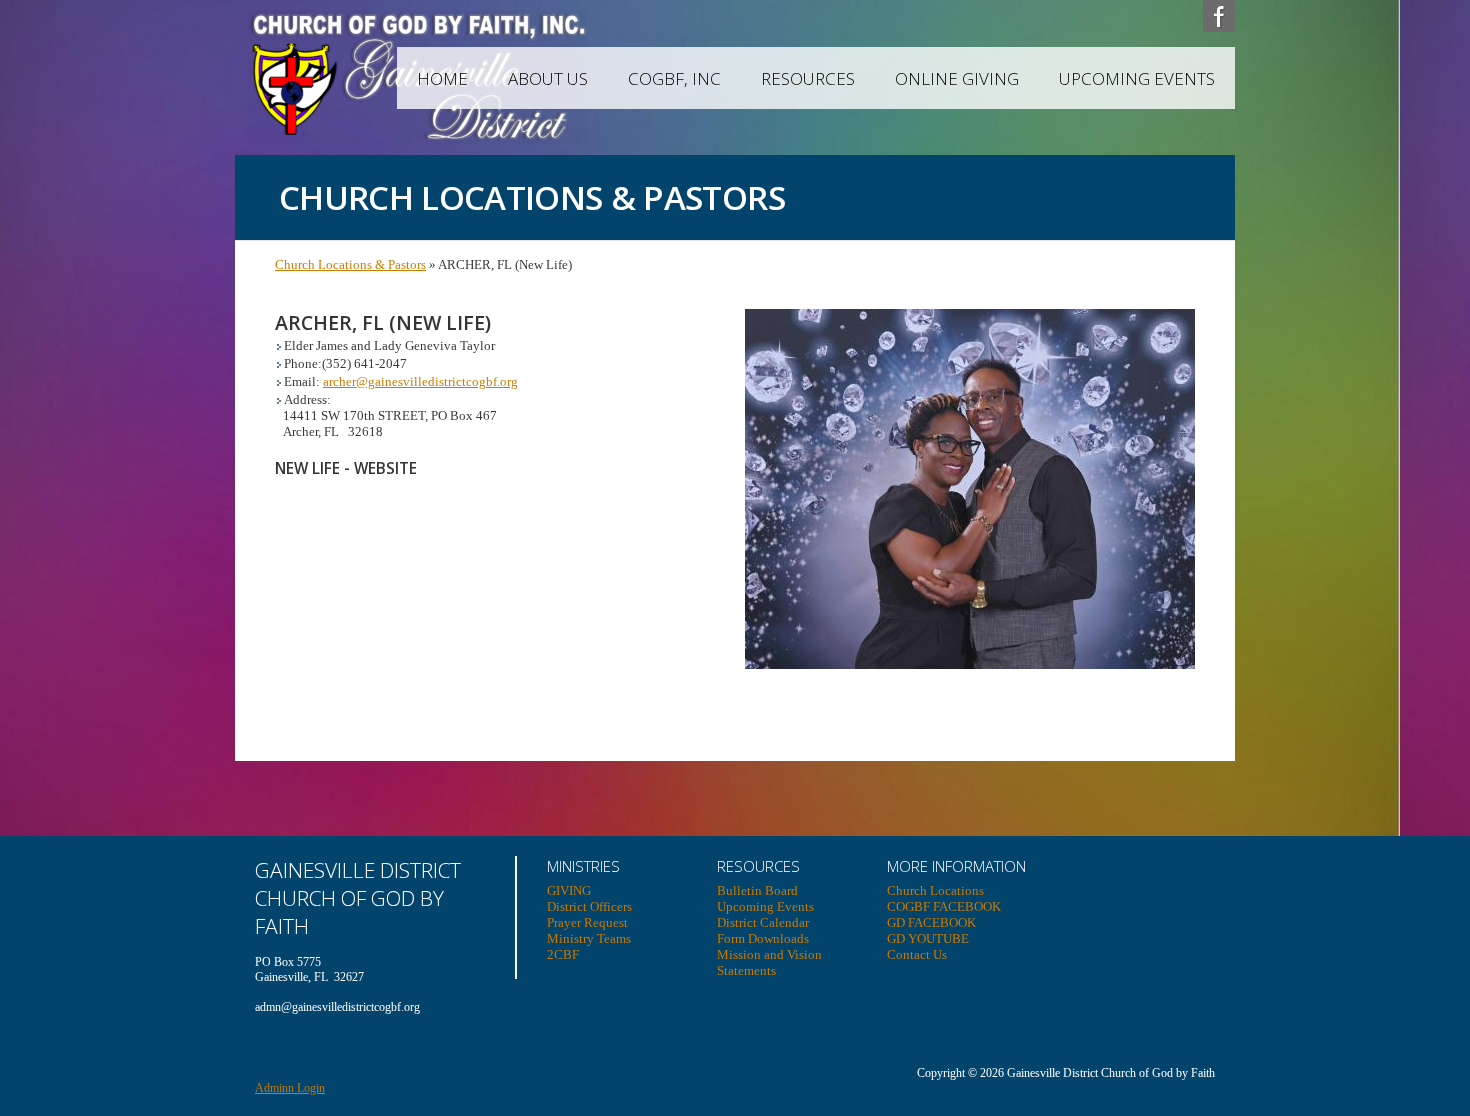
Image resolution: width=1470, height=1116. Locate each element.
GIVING (569, 890)
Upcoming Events (1137, 78)
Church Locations (935, 890)
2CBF (563, 954)
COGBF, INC (674, 78)
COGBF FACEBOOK (944, 906)
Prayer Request (587, 922)
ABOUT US (548, 78)
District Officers (589, 906)
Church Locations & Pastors (350, 264)
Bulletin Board (757, 890)
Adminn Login (290, 1088)
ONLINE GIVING (957, 78)
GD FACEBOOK (931, 922)
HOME (442, 78)
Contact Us (917, 954)
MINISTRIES (583, 866)
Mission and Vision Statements (769, 962)
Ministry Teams (589, 938)
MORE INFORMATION (956, 866)
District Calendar (763, 922)
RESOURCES (808, 78)
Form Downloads (763, 938)
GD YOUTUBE (928, 938)
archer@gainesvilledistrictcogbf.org (420, 381)
